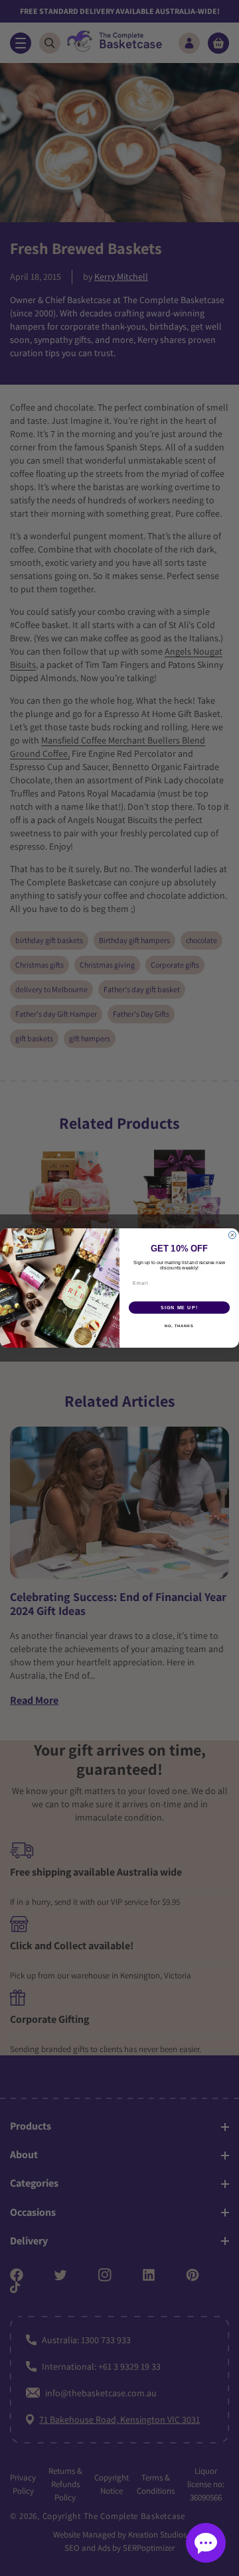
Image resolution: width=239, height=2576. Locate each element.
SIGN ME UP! (179, 1308)
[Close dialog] (232, 1235)
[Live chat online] (206, 2543)
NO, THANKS (179, 1326)
